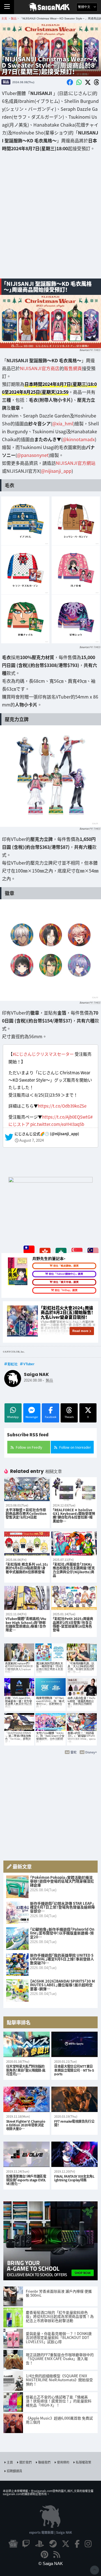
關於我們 (26, 2462)
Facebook (51, 1417)
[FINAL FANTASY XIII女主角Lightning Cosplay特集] (74, 2154)
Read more (80, 1331)
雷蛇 (74, 1752)
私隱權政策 (83, 2462)
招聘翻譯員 (14, 2471)
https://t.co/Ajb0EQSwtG (66, 1117)
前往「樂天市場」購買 (66, 1282)
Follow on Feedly (29, 1447)
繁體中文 (85, 7)
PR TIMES (95, 350)
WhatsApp (13, 1417)
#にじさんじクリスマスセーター (43, 1054)
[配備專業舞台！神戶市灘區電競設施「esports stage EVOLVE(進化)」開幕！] (27, 2154)
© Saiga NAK (51, 2563)
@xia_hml (63, 423)
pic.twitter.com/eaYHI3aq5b (57, 1124)
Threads (69, 1417)
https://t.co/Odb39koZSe (62, 1106)
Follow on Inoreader (75, 1447)
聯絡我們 (44, 2462)
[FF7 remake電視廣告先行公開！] (74, 2099)
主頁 (10, 2462)
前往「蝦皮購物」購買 (66, 1266)
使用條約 (63, 2462)
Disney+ (91, 1752)
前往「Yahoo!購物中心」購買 (66, 1274)
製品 (6, 82)
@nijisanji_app (56, 471)
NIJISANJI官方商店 (40, 368)
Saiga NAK (51, 7)
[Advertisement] (50, 219)
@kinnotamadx (79, 439)
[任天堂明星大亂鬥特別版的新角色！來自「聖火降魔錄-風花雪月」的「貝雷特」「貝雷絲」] (27, 2044)
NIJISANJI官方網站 (76, 463)
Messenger (32, 1417)
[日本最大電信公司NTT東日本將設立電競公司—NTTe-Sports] (74, 2044)
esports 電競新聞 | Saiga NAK (51, 2532)
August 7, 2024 (32, 1140)
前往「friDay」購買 (66, 1290)
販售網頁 (73, 368)
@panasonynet (33, 455)
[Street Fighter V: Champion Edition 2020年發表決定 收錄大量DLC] (27, 2099)
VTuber (29, 1364)
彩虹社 (13, 1364)
